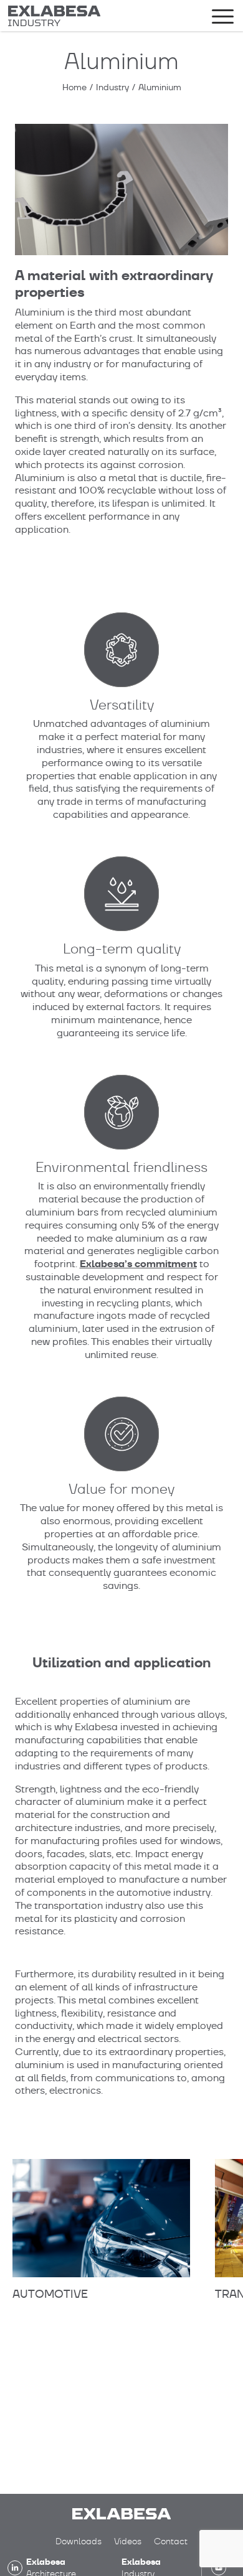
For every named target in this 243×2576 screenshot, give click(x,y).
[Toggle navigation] (223, 19)
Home (74, 87)
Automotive (50, 2294)
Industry (112, 87)
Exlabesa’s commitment (138, 1264)
